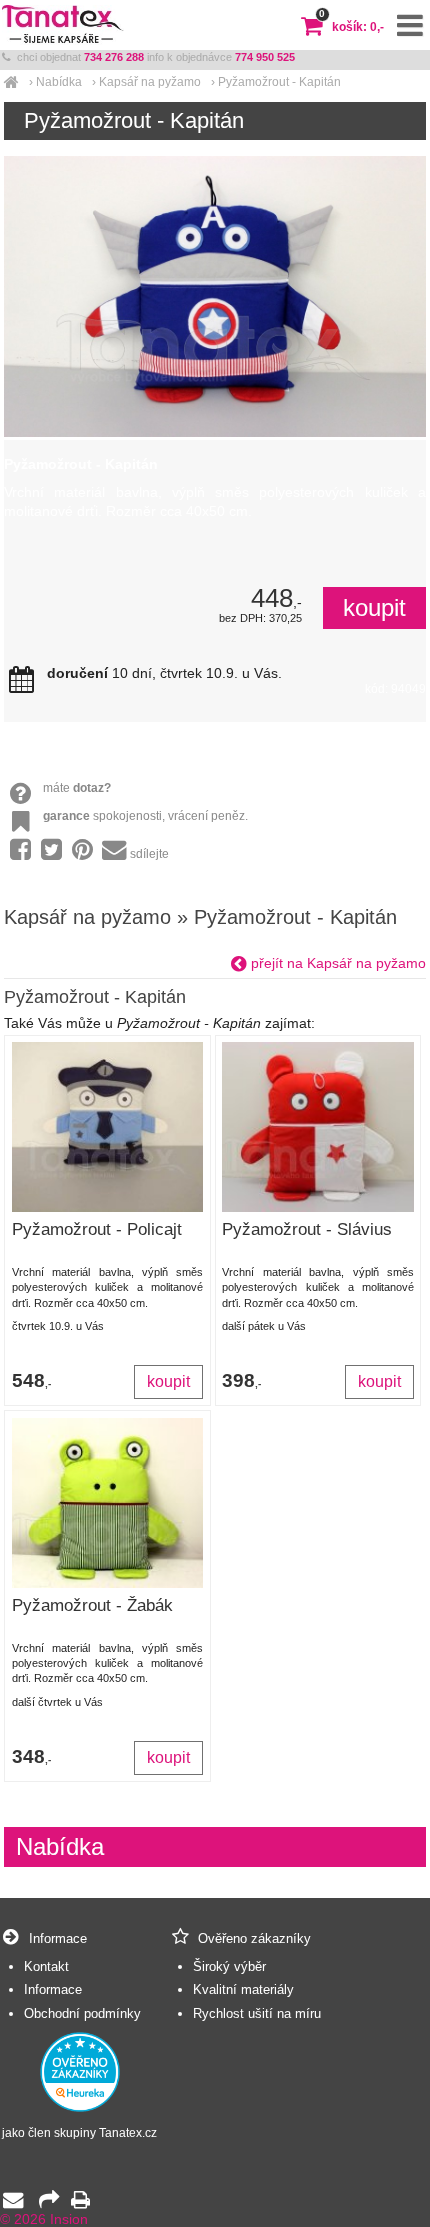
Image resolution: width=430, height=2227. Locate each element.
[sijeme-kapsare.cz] (11, 82)
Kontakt (46, 1966)
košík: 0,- (351, 27)
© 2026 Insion (44, 2219)
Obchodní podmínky (82, 2013)
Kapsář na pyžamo (150, 82)
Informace (53, 1989)
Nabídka (59, 82)
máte (77, 788)
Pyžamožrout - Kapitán (279, 82)
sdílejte (149, 854)
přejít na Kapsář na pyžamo (336, 963)
